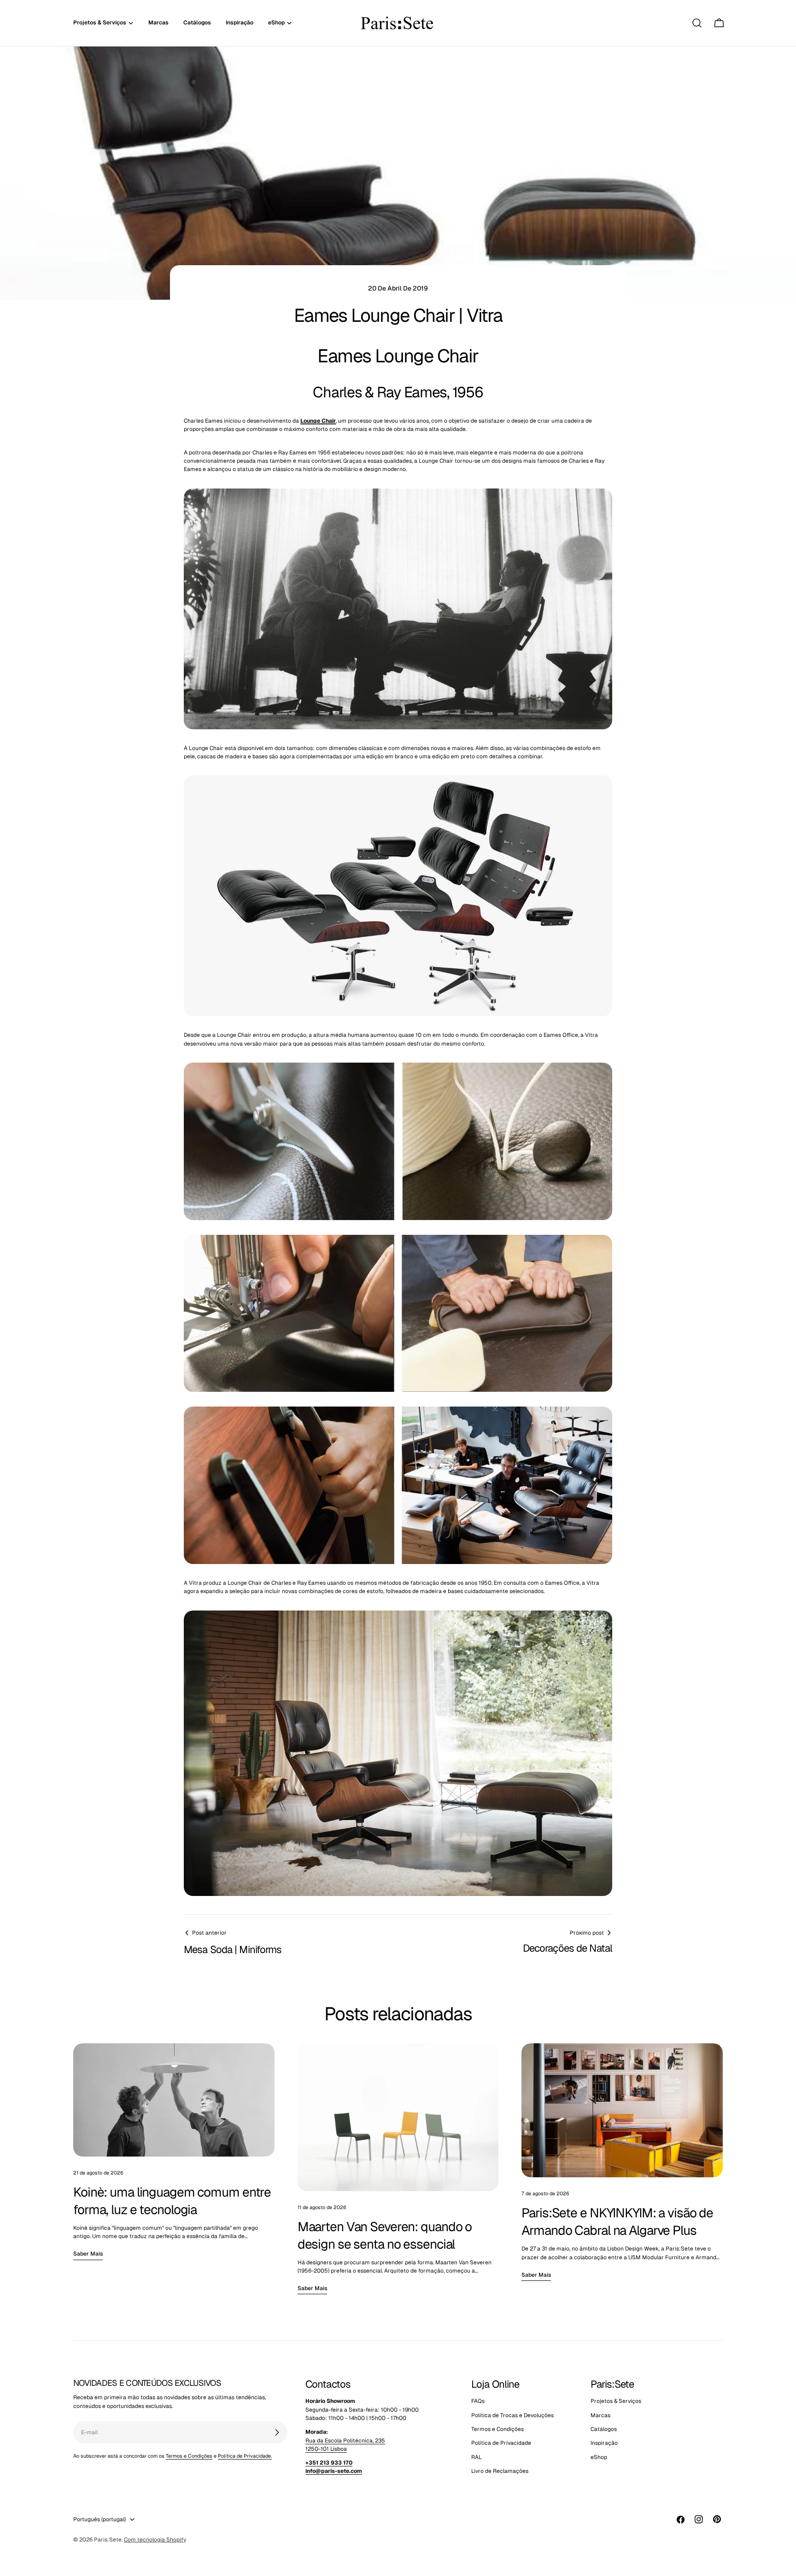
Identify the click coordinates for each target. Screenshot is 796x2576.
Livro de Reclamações (500, 2471)
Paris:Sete (108, 2540)
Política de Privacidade (501, 2443)
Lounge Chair (318, 421)
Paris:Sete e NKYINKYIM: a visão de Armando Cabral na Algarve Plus (617, 2221)
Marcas (600, 2415)
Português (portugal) (99, 2519)
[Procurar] (697, 23)
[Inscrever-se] (277, 2432)
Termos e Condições (189, 2456)
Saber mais (88, 2254)
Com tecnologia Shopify (155, 2540)
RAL (477, 2457)
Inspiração (604, 2443)
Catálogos (604, 2429)
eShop (599, 2457)
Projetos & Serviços (616, 2401)
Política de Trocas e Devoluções (512, 2415)
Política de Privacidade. (245, 2456)
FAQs (478, 2401)
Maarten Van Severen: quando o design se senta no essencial (385, 2235)
